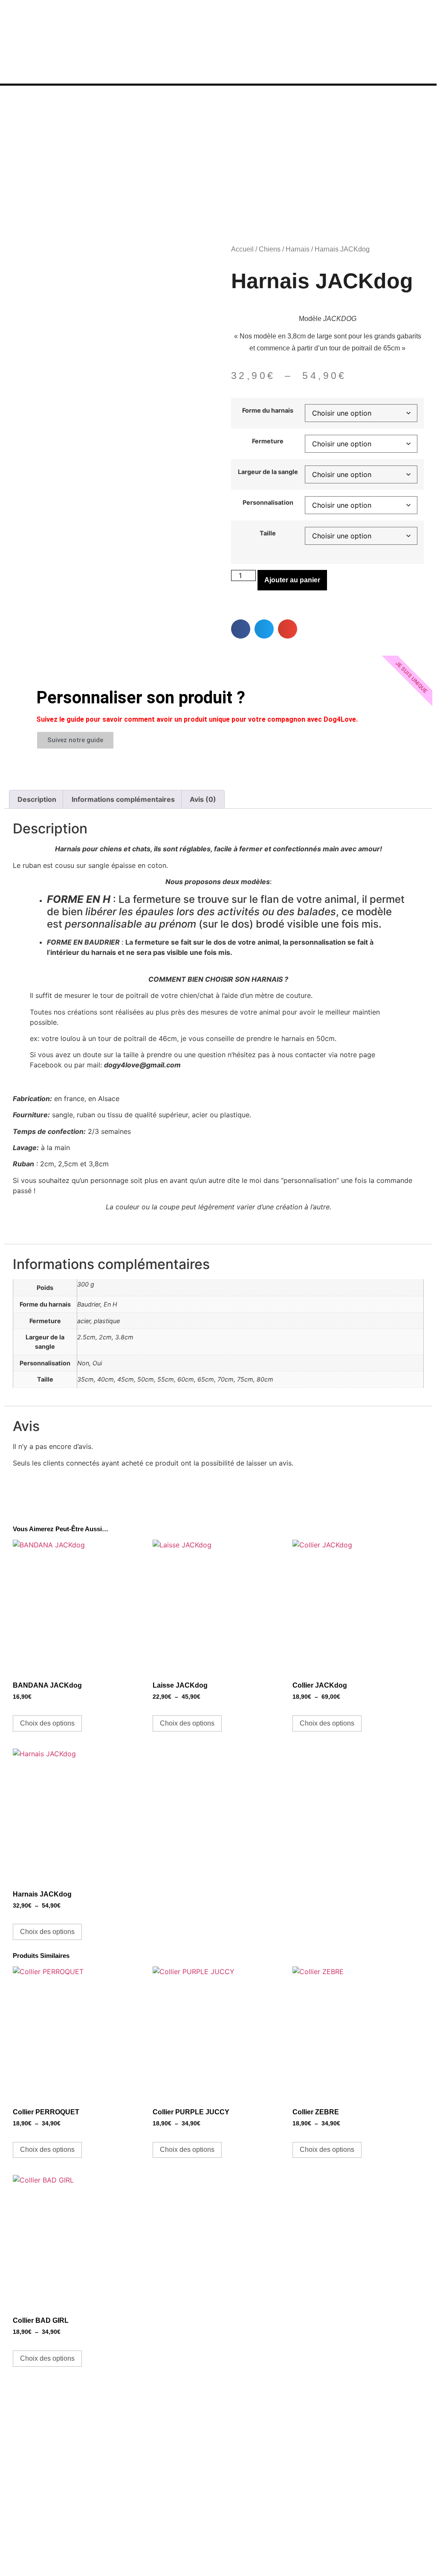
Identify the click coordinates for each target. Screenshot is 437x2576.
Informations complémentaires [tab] (123, 799)
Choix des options (47, 1723)
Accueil (242, 249)
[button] (241, 629)
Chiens (270, 249)
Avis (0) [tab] (203, 799)
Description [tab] (37, 799)
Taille (268, 533)
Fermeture (268, 441)
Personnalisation (268, 503)
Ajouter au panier (292, 580)
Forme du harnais (268, 411)
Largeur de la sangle (268, 472)
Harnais (298, 249)
